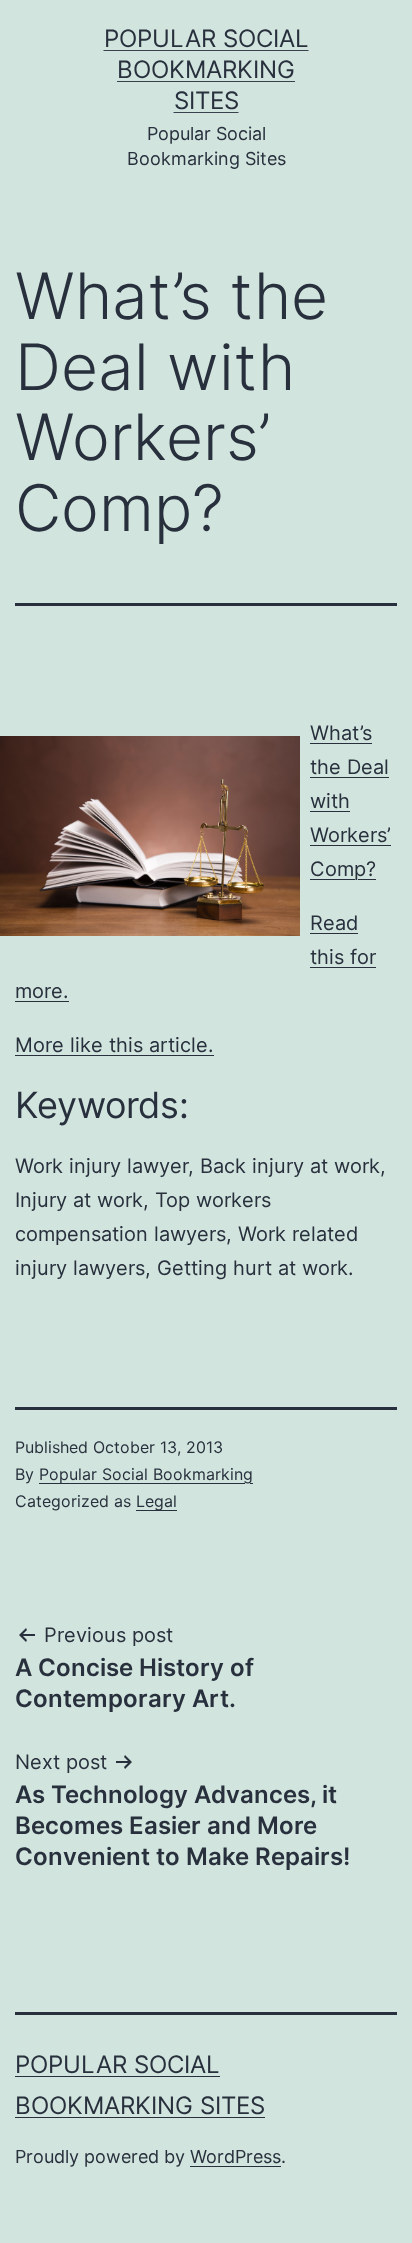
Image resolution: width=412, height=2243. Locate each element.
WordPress (235, 2156)
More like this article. (114, 1045)
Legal (156, 1501)
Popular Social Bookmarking (146, 1474)
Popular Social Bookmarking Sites (206, 69)
